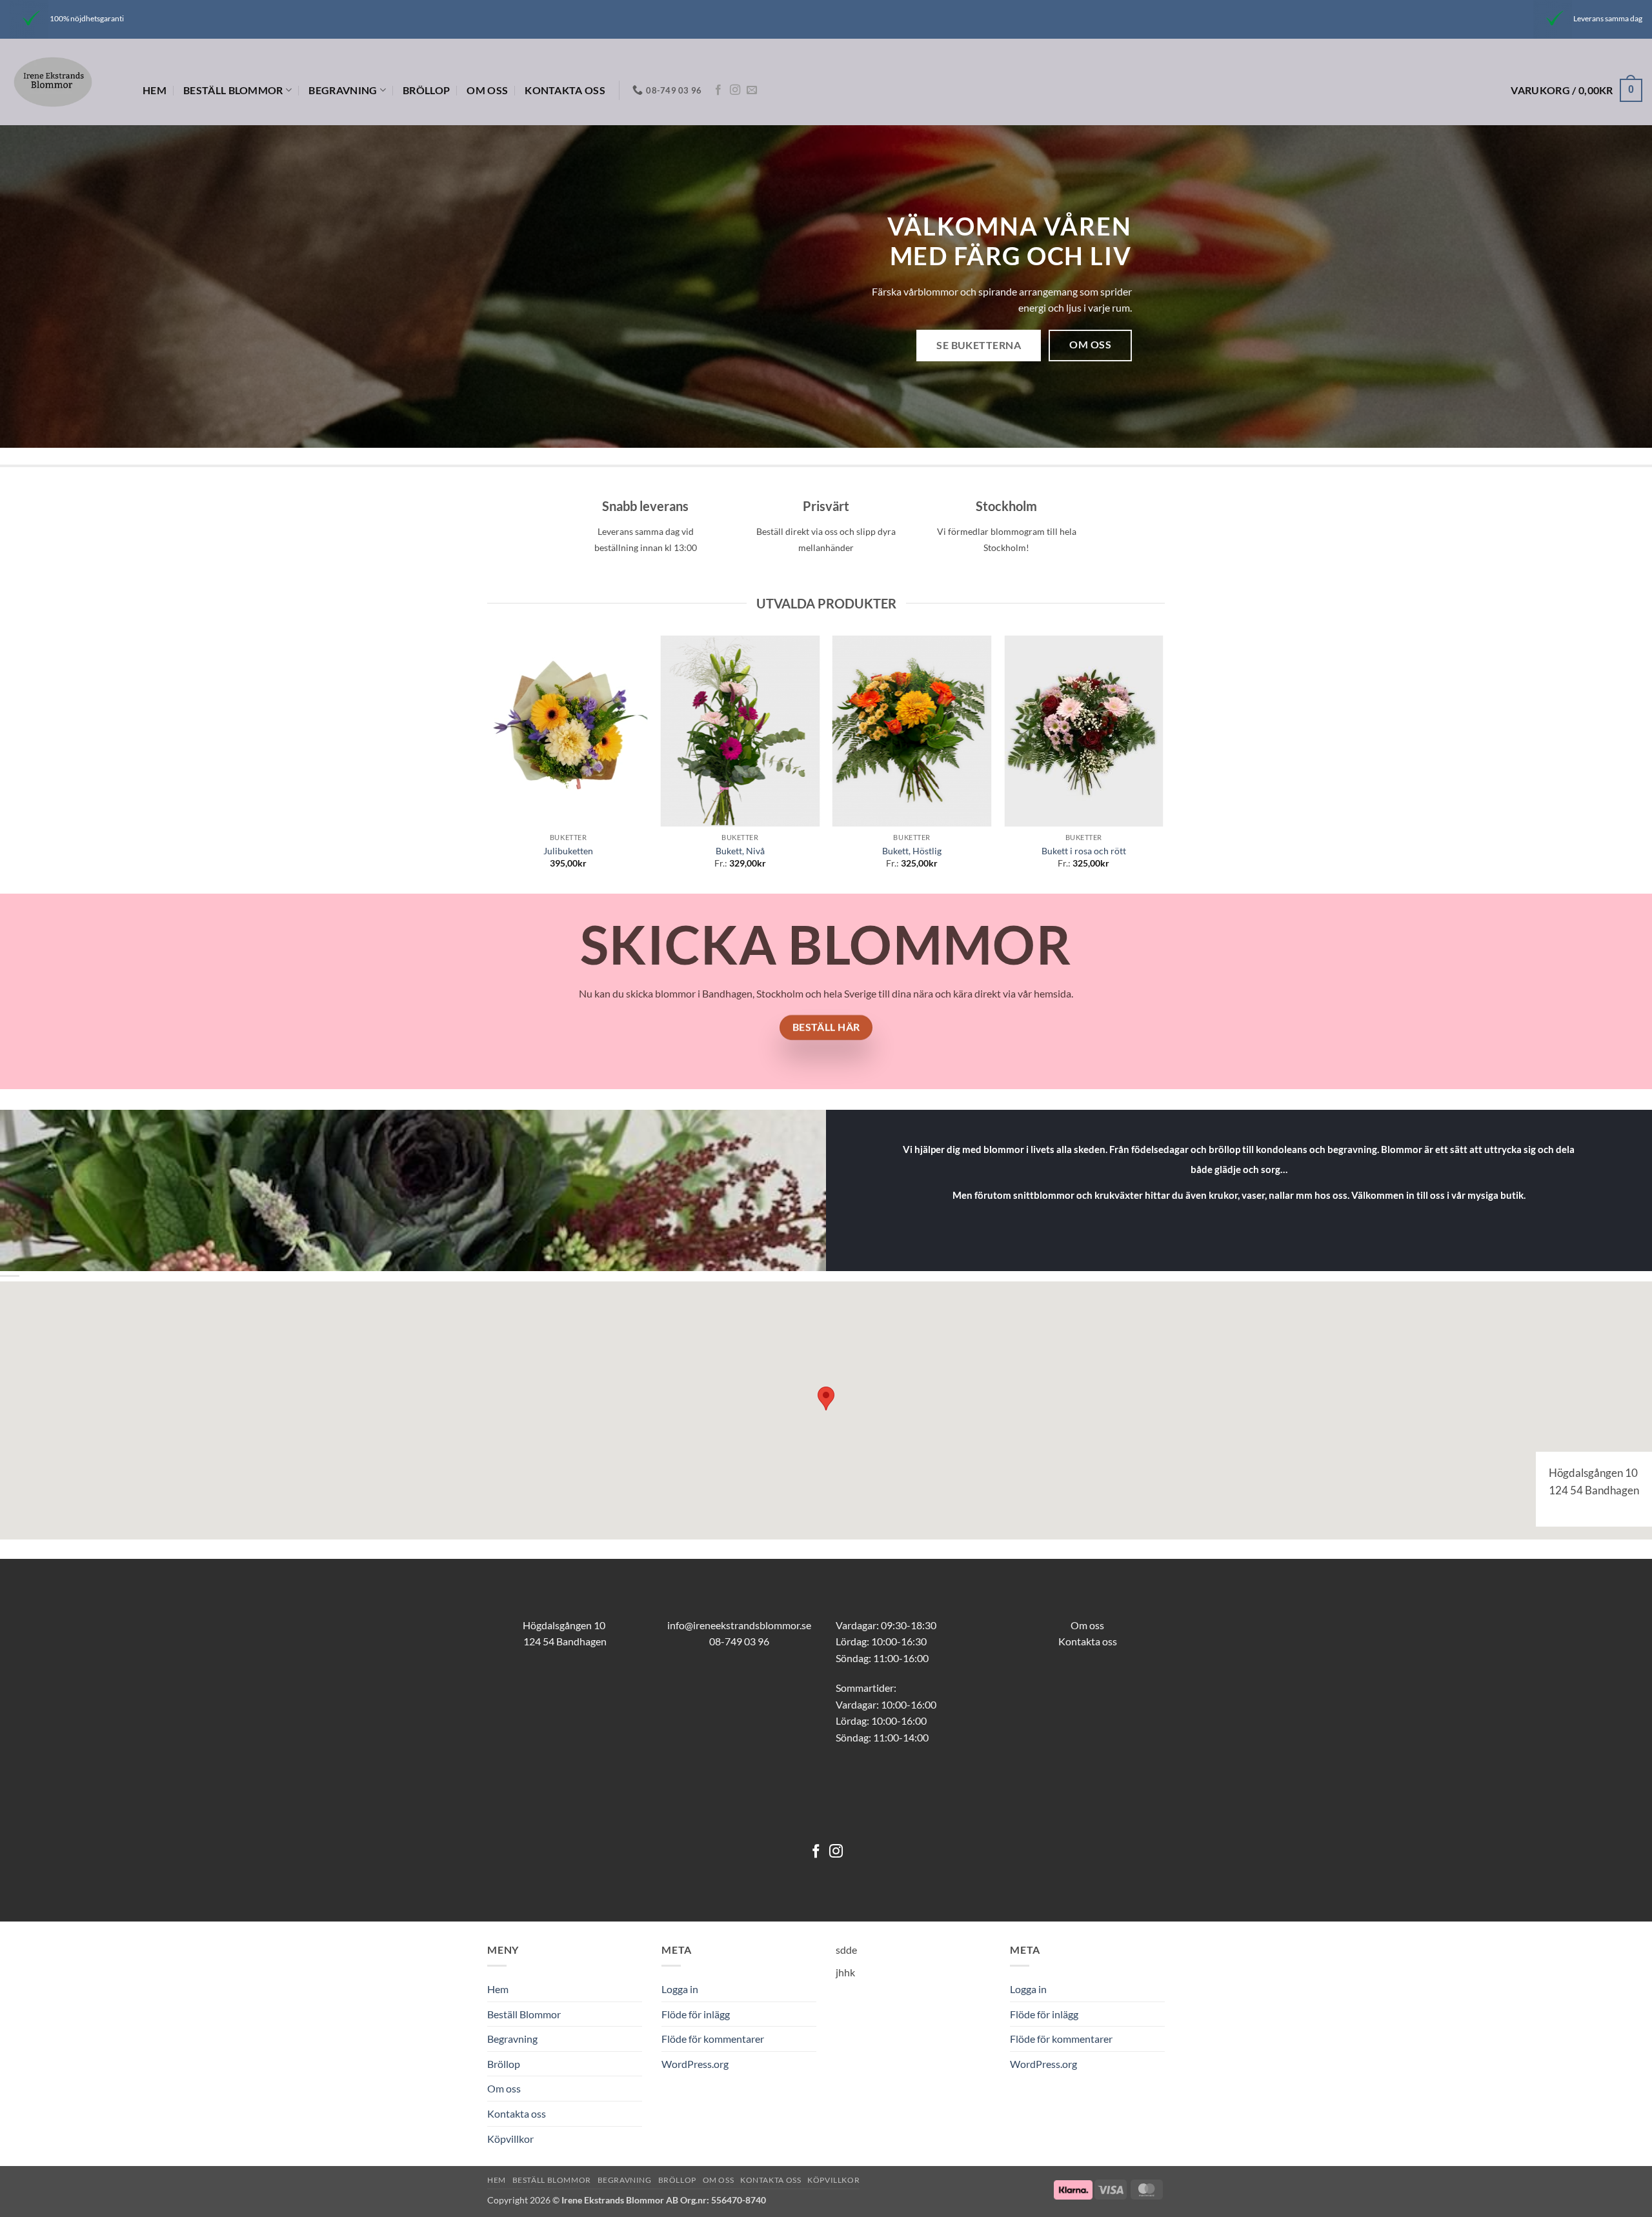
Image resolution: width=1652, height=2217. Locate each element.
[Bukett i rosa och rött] (1084, 731)
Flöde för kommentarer (713, 2039)
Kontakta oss (565, 90)
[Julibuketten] (568, 731)
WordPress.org (695, 2064)
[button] (1576, 91)
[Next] (1163, 763)
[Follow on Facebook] (718, 90)
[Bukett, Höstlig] (912, 731)
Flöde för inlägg (696, 2014)
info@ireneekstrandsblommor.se (739, 1625)
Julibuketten (568, 851)
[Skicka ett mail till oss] (752, 90)
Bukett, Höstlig (912, 851)
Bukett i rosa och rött (1084, 851)
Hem (155, 90)
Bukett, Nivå (740, 851)
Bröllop (426, 90)
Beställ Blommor (233, 90)
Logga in (680, 1989)
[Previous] (490, 763)
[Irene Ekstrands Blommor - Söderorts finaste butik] (66, 82)
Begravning (343, 90)
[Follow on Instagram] (735, 90)
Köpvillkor (510, 2139)
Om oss (487, 90)
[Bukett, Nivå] (740, 731)
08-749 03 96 (739, 1641)
